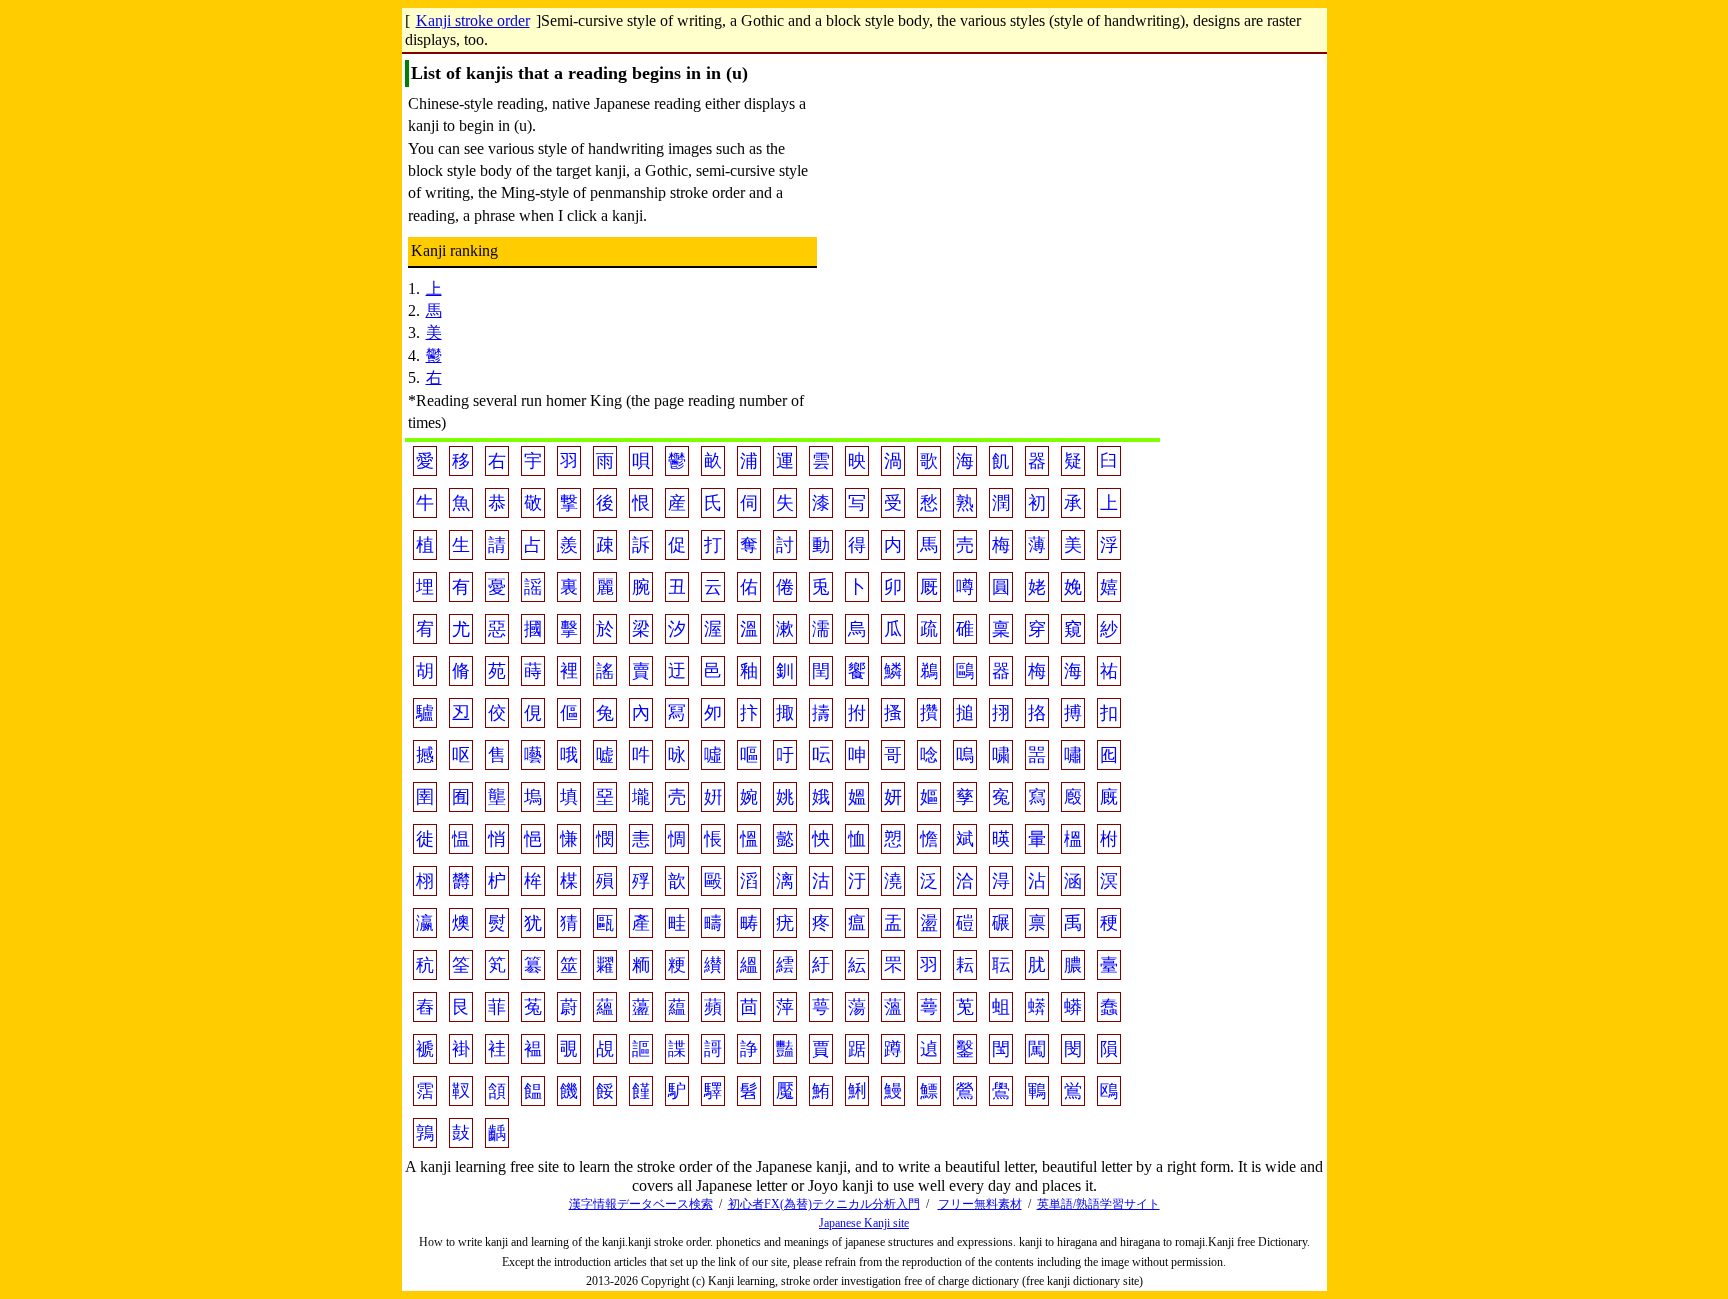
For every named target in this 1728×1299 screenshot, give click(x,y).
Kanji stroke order (473, 20)
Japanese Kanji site (864, 1223)
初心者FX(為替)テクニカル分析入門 (824, 1204)
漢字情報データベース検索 (641, 1204)
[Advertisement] (989, 260)
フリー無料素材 (980, 1204)
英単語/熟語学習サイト (1098, 1204)
